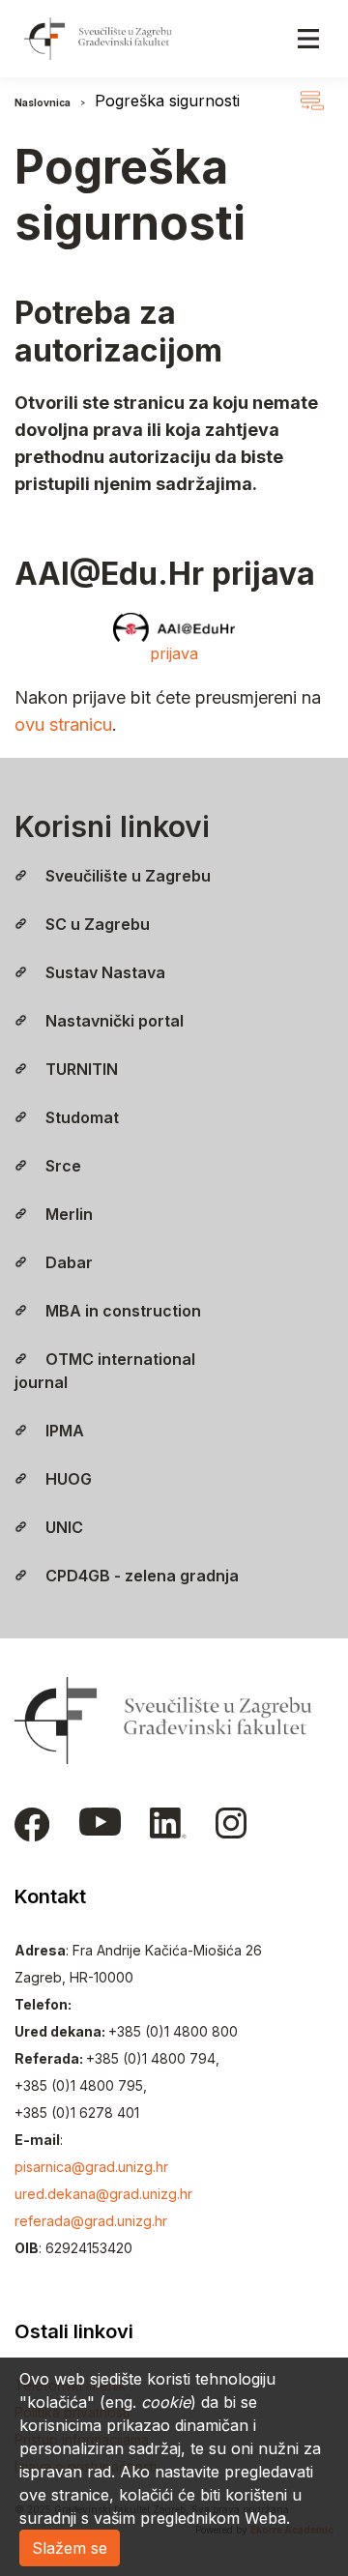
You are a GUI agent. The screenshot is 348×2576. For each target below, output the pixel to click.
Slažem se (70, 2548)
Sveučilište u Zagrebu (126, 876)
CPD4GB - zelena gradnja (140, 1576)
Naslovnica (43, 102)
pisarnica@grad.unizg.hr (91, 2167)
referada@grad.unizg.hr (91, 2221)
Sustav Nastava (103, 972)
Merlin (67, 1214)
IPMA (63, 1431)
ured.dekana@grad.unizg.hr (103, 2194)
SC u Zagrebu (96, 924)
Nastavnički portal (113, 1021)
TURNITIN (80, 1069)
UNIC (62, 1527)
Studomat (80, 1117)
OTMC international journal (105, 1371)
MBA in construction (121, 1311)
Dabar (67, 1262)
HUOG (67, 1479)
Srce (61, 1166)
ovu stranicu (63, 724)
